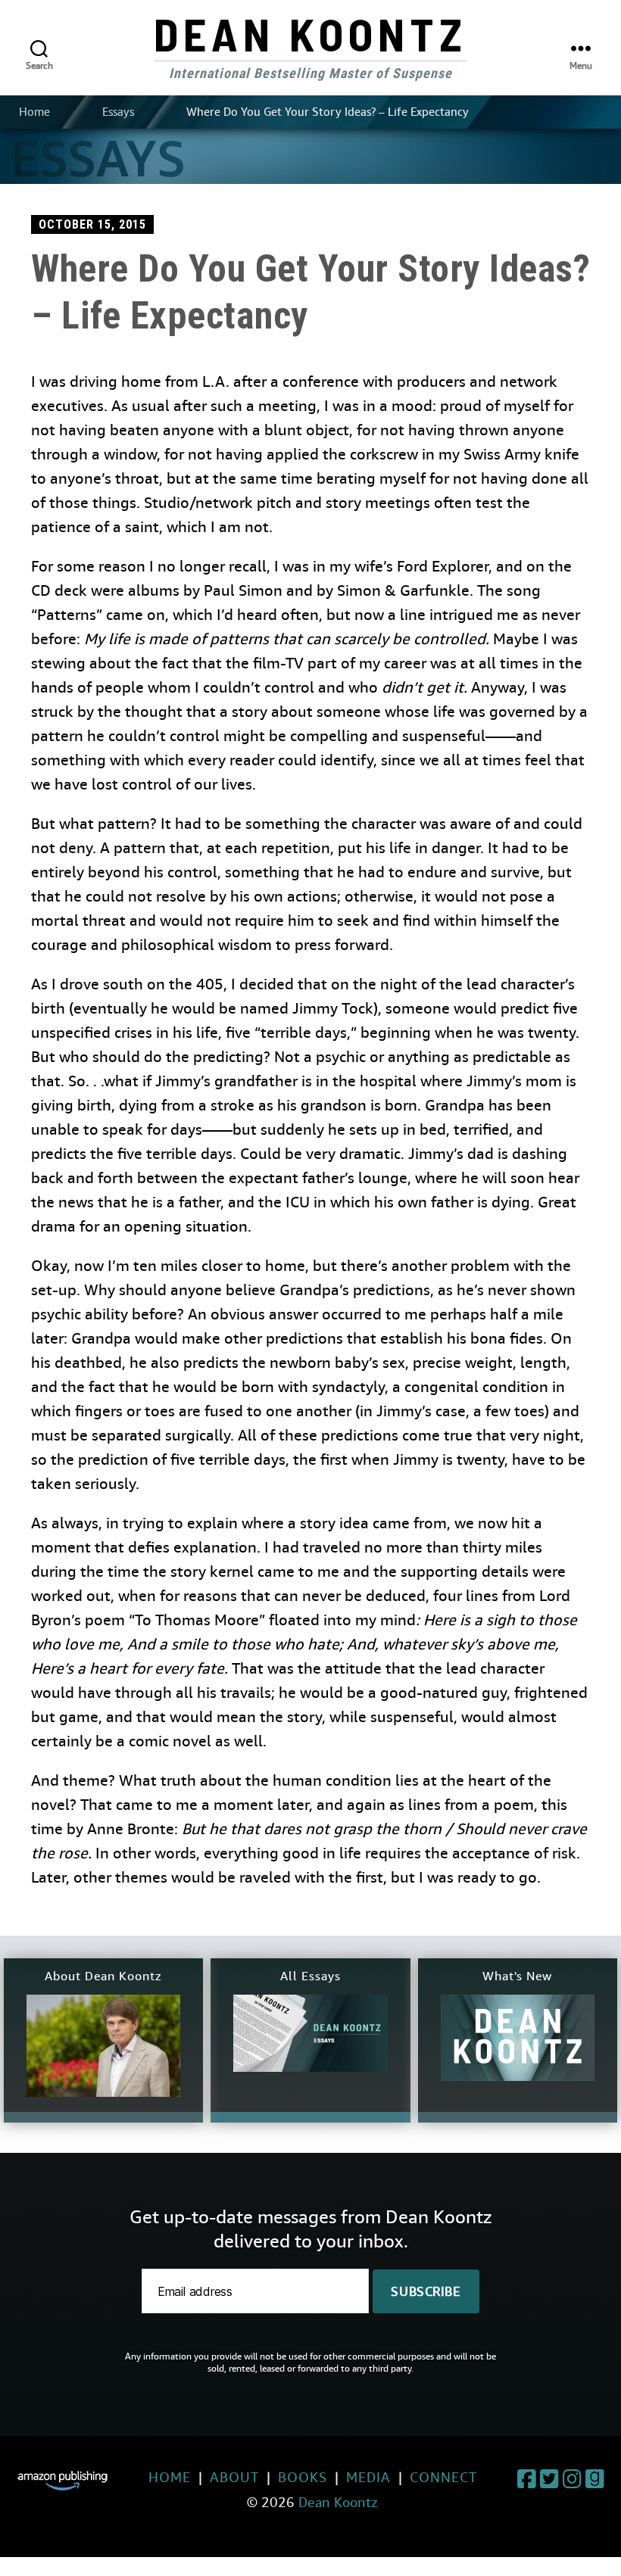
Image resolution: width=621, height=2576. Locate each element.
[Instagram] (572, 2481)
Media (368, 2477)
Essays (118, 112)
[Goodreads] (594, 2481)
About (234, 2477)
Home (34, 112)
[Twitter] (549, 2481)
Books (303, 2477)
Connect (443, 2477)
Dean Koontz (310, 33)
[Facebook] (526, 2481)
